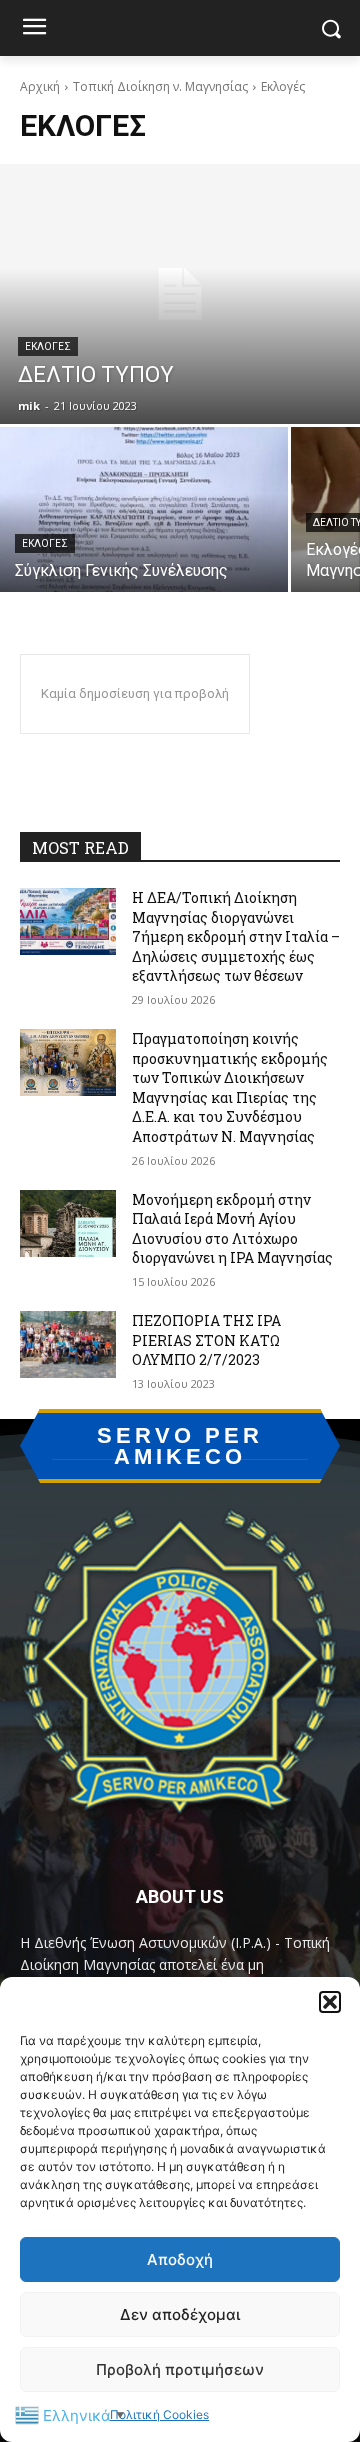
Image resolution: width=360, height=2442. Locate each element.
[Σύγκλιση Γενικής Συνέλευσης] (144, 509)
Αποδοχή (180, 2259)
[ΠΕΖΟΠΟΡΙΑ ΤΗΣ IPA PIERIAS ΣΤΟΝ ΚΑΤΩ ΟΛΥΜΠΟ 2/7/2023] (68, 1344)
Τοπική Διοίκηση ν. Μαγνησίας (160, 86)
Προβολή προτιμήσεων (180, 2369)
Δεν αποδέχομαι (180, 2314)
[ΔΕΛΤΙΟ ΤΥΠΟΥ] (180, 294)
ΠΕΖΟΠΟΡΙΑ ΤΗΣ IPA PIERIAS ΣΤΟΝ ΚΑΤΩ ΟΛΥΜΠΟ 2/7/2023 (206, 1340)
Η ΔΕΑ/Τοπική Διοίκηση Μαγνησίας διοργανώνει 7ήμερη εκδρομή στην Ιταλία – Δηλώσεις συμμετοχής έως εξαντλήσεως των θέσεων (236, 936)
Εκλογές (48, 346)
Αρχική (40, 86)
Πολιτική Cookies (159, 2414)
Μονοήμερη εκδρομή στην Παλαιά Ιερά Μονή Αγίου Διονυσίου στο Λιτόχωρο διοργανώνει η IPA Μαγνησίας (232, 1229)
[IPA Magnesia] (180, 1668)
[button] (330, 2002)
